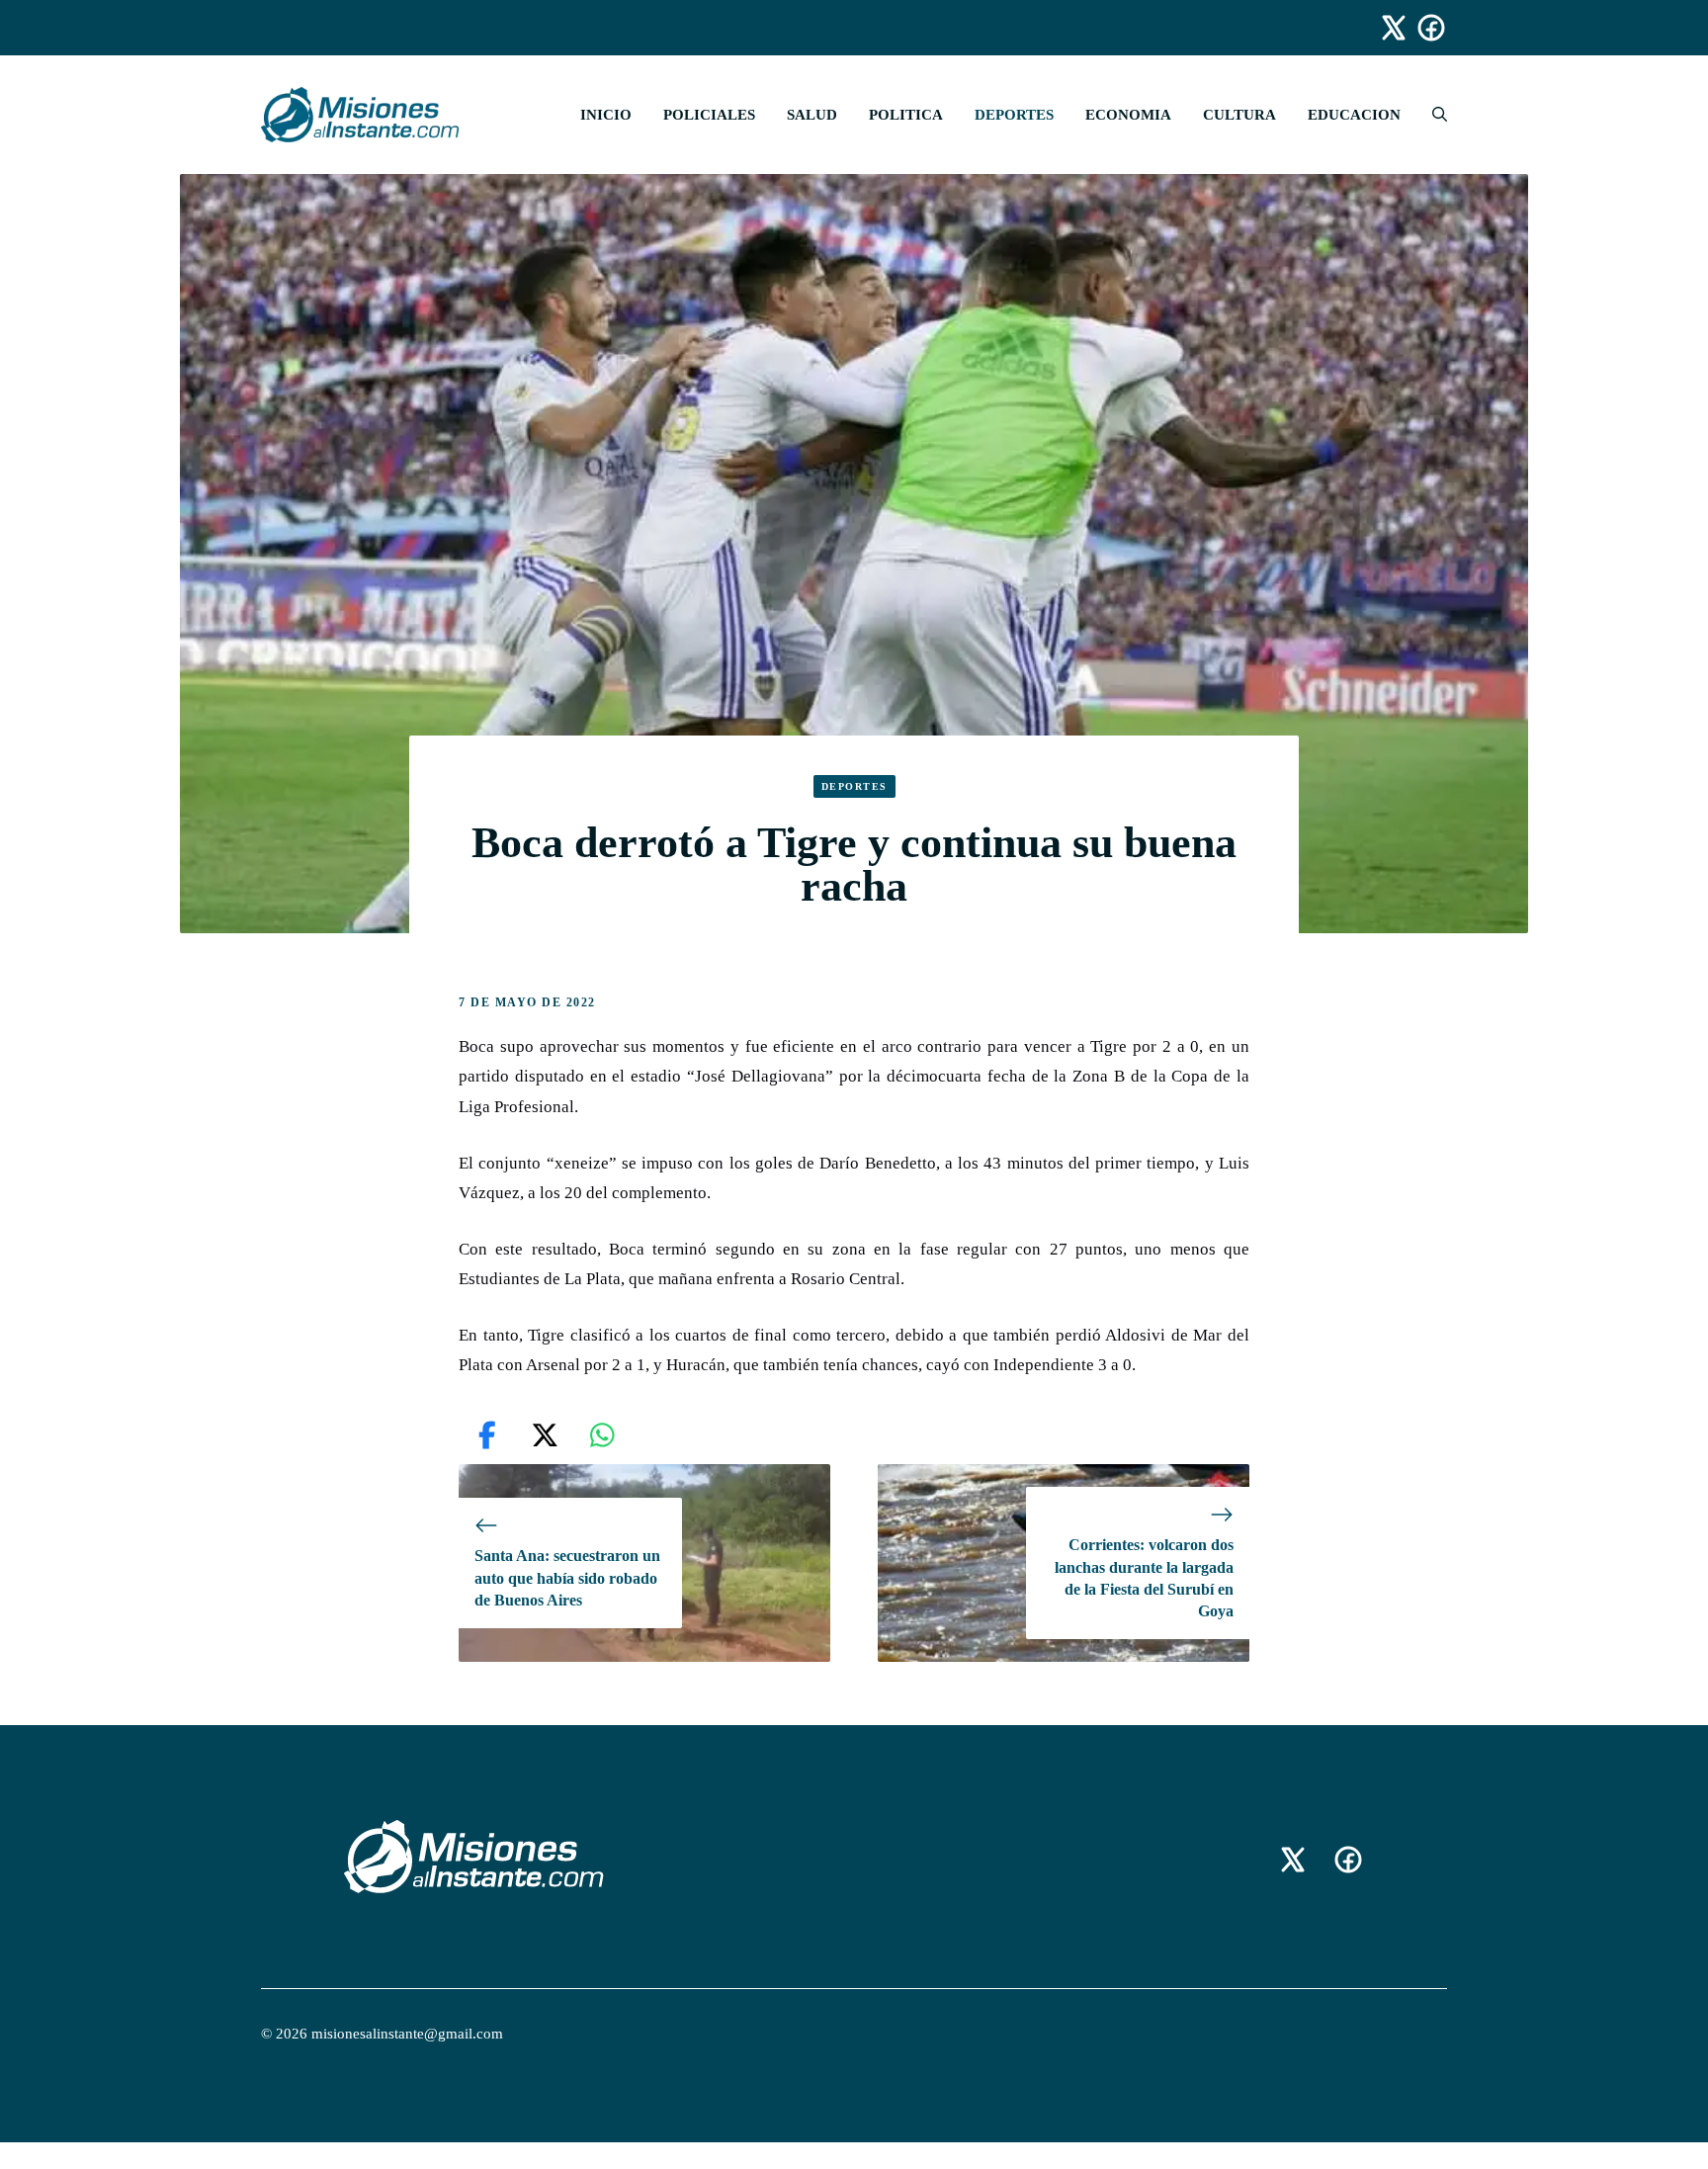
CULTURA (1239, 115)
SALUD (812, 115)
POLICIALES (709, 115)
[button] (1432, 115)
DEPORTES (1014, 115)
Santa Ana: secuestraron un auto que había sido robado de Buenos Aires (567, 1578)
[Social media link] (1385, 28)
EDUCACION (1354, 115)
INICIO (606, 115)
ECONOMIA (1128, 115)
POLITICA (906, 115)
